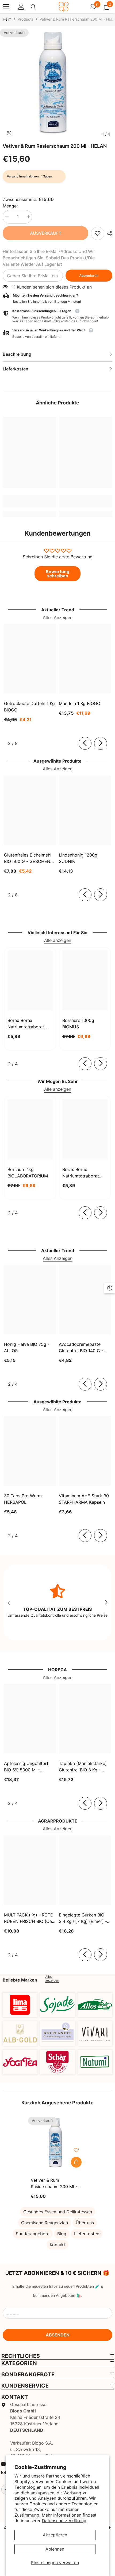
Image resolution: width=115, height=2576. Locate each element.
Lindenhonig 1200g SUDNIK (78, 858)
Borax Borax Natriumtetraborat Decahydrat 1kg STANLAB (26, 1024)
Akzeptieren (55, 2535)
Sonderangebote (33, 2234)
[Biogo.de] (20, 2005)
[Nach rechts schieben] (101, 743)
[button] (57, 334)
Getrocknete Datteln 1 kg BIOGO (29, 707)
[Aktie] (108, 234)
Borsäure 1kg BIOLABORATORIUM (28, 1173)
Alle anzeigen (58, 940)
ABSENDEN (58, 2335)
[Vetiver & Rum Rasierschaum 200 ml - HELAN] (57, 2143)
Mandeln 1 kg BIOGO (80, 703)
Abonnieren (89, 276)
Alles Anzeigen (58, 618)
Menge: (10, 206)
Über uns (85, 2223)
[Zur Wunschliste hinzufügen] (76, 2150)
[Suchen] (33, 7)
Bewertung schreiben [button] (57, 574)
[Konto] (21, 7)
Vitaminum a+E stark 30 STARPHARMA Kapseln (84, 1499)
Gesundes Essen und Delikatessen (58, 2212)
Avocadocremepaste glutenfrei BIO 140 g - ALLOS (81, 1348)
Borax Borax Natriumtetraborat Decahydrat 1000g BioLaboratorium (81, 1173)
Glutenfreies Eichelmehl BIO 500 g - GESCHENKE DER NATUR (30, 858)
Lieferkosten (87, 2234)
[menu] (6, 7)
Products (26, 19)
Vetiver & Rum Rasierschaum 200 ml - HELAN (54, 2184)
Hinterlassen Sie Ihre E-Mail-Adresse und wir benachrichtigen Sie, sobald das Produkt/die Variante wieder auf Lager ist (49, 258)
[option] (57, 84)
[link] (98, 233)
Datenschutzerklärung (64, 2521)
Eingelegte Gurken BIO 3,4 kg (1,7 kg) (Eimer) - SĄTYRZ (83, 1918)
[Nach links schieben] (85, 743)
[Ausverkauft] (76, 2162)
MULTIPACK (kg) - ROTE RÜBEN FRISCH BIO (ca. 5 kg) (28, 1918)
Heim (7, 19)
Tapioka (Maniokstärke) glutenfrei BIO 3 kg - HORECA (83, 1767)
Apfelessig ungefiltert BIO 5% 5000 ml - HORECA (26, 1767)
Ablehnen (55, 2549)
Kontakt (57, 2245)
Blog (62, 2234)
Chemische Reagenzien (45, 2223)
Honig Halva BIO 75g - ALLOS (27, 1347)
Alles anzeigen (52, 1979)
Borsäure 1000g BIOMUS (78, 1024)
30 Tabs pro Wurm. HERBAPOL (23, 1499)
